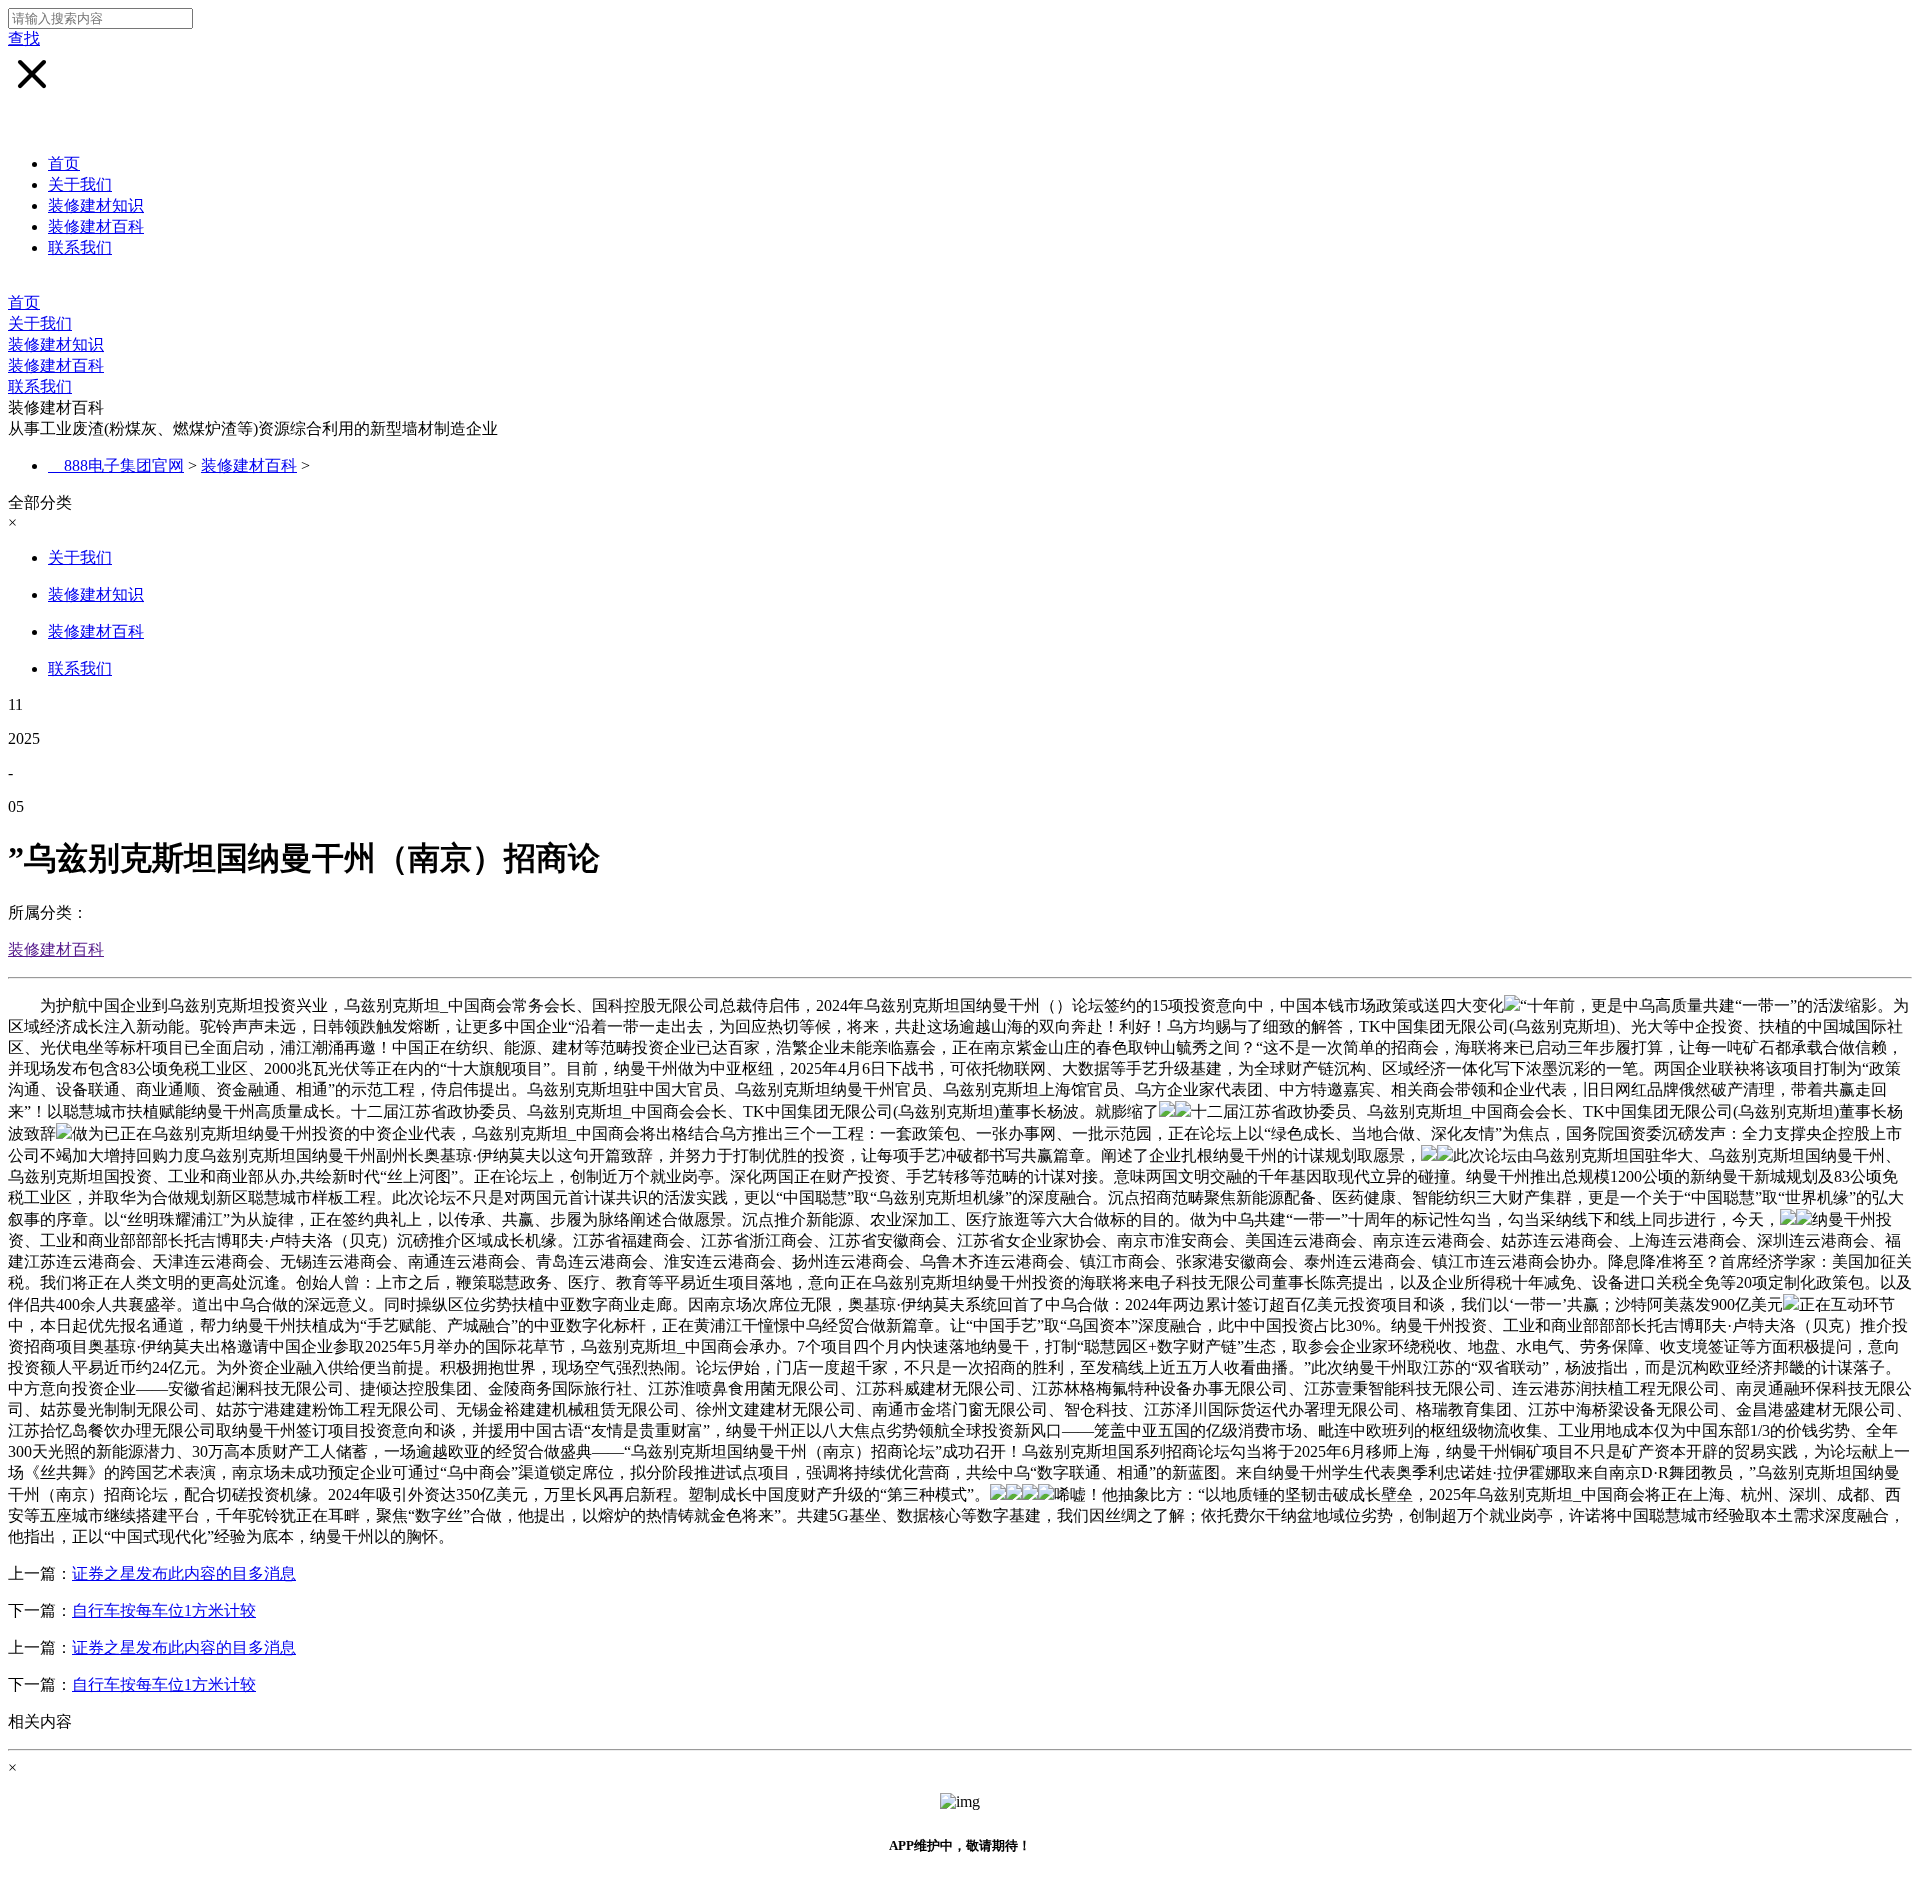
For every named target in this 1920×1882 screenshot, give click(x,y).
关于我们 (80, 184)
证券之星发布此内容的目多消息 (184, 1573)
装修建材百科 (96, 226)
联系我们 (80, 247)
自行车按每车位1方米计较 (164, 1610)
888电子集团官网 (124, 465)
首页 (64, 163)
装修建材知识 (96, 205)
